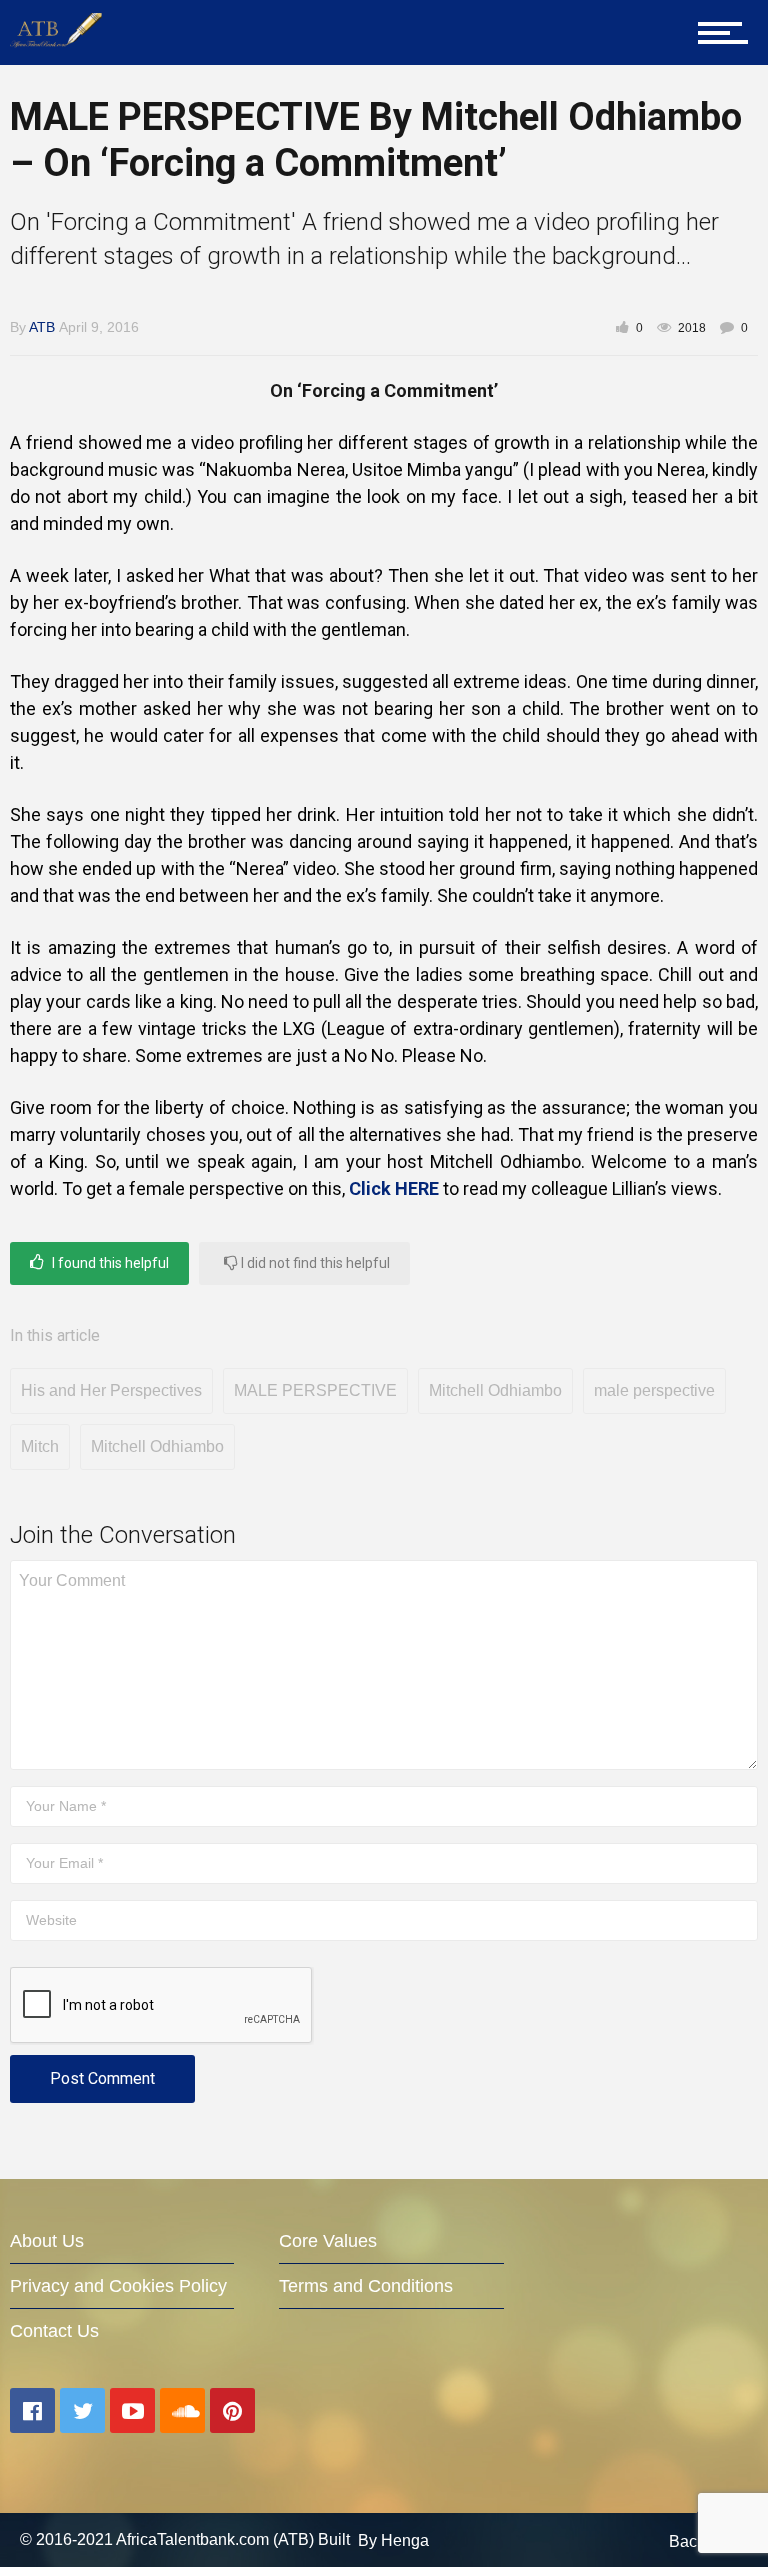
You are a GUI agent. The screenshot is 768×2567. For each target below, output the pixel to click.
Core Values (328, 2241)
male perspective (654, 1390)
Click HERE (394, 1188)
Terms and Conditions (366, 2286)
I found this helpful (109, 1263)
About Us (47, 2241)
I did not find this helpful (314, 1263)
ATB (42, 327)
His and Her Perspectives (111, 1390)
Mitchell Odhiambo (495, 1390)
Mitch (40, 1446)
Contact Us (54, 2331)
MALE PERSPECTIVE (315, 1390)
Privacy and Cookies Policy (118, 2286)
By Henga (393, 2539)
